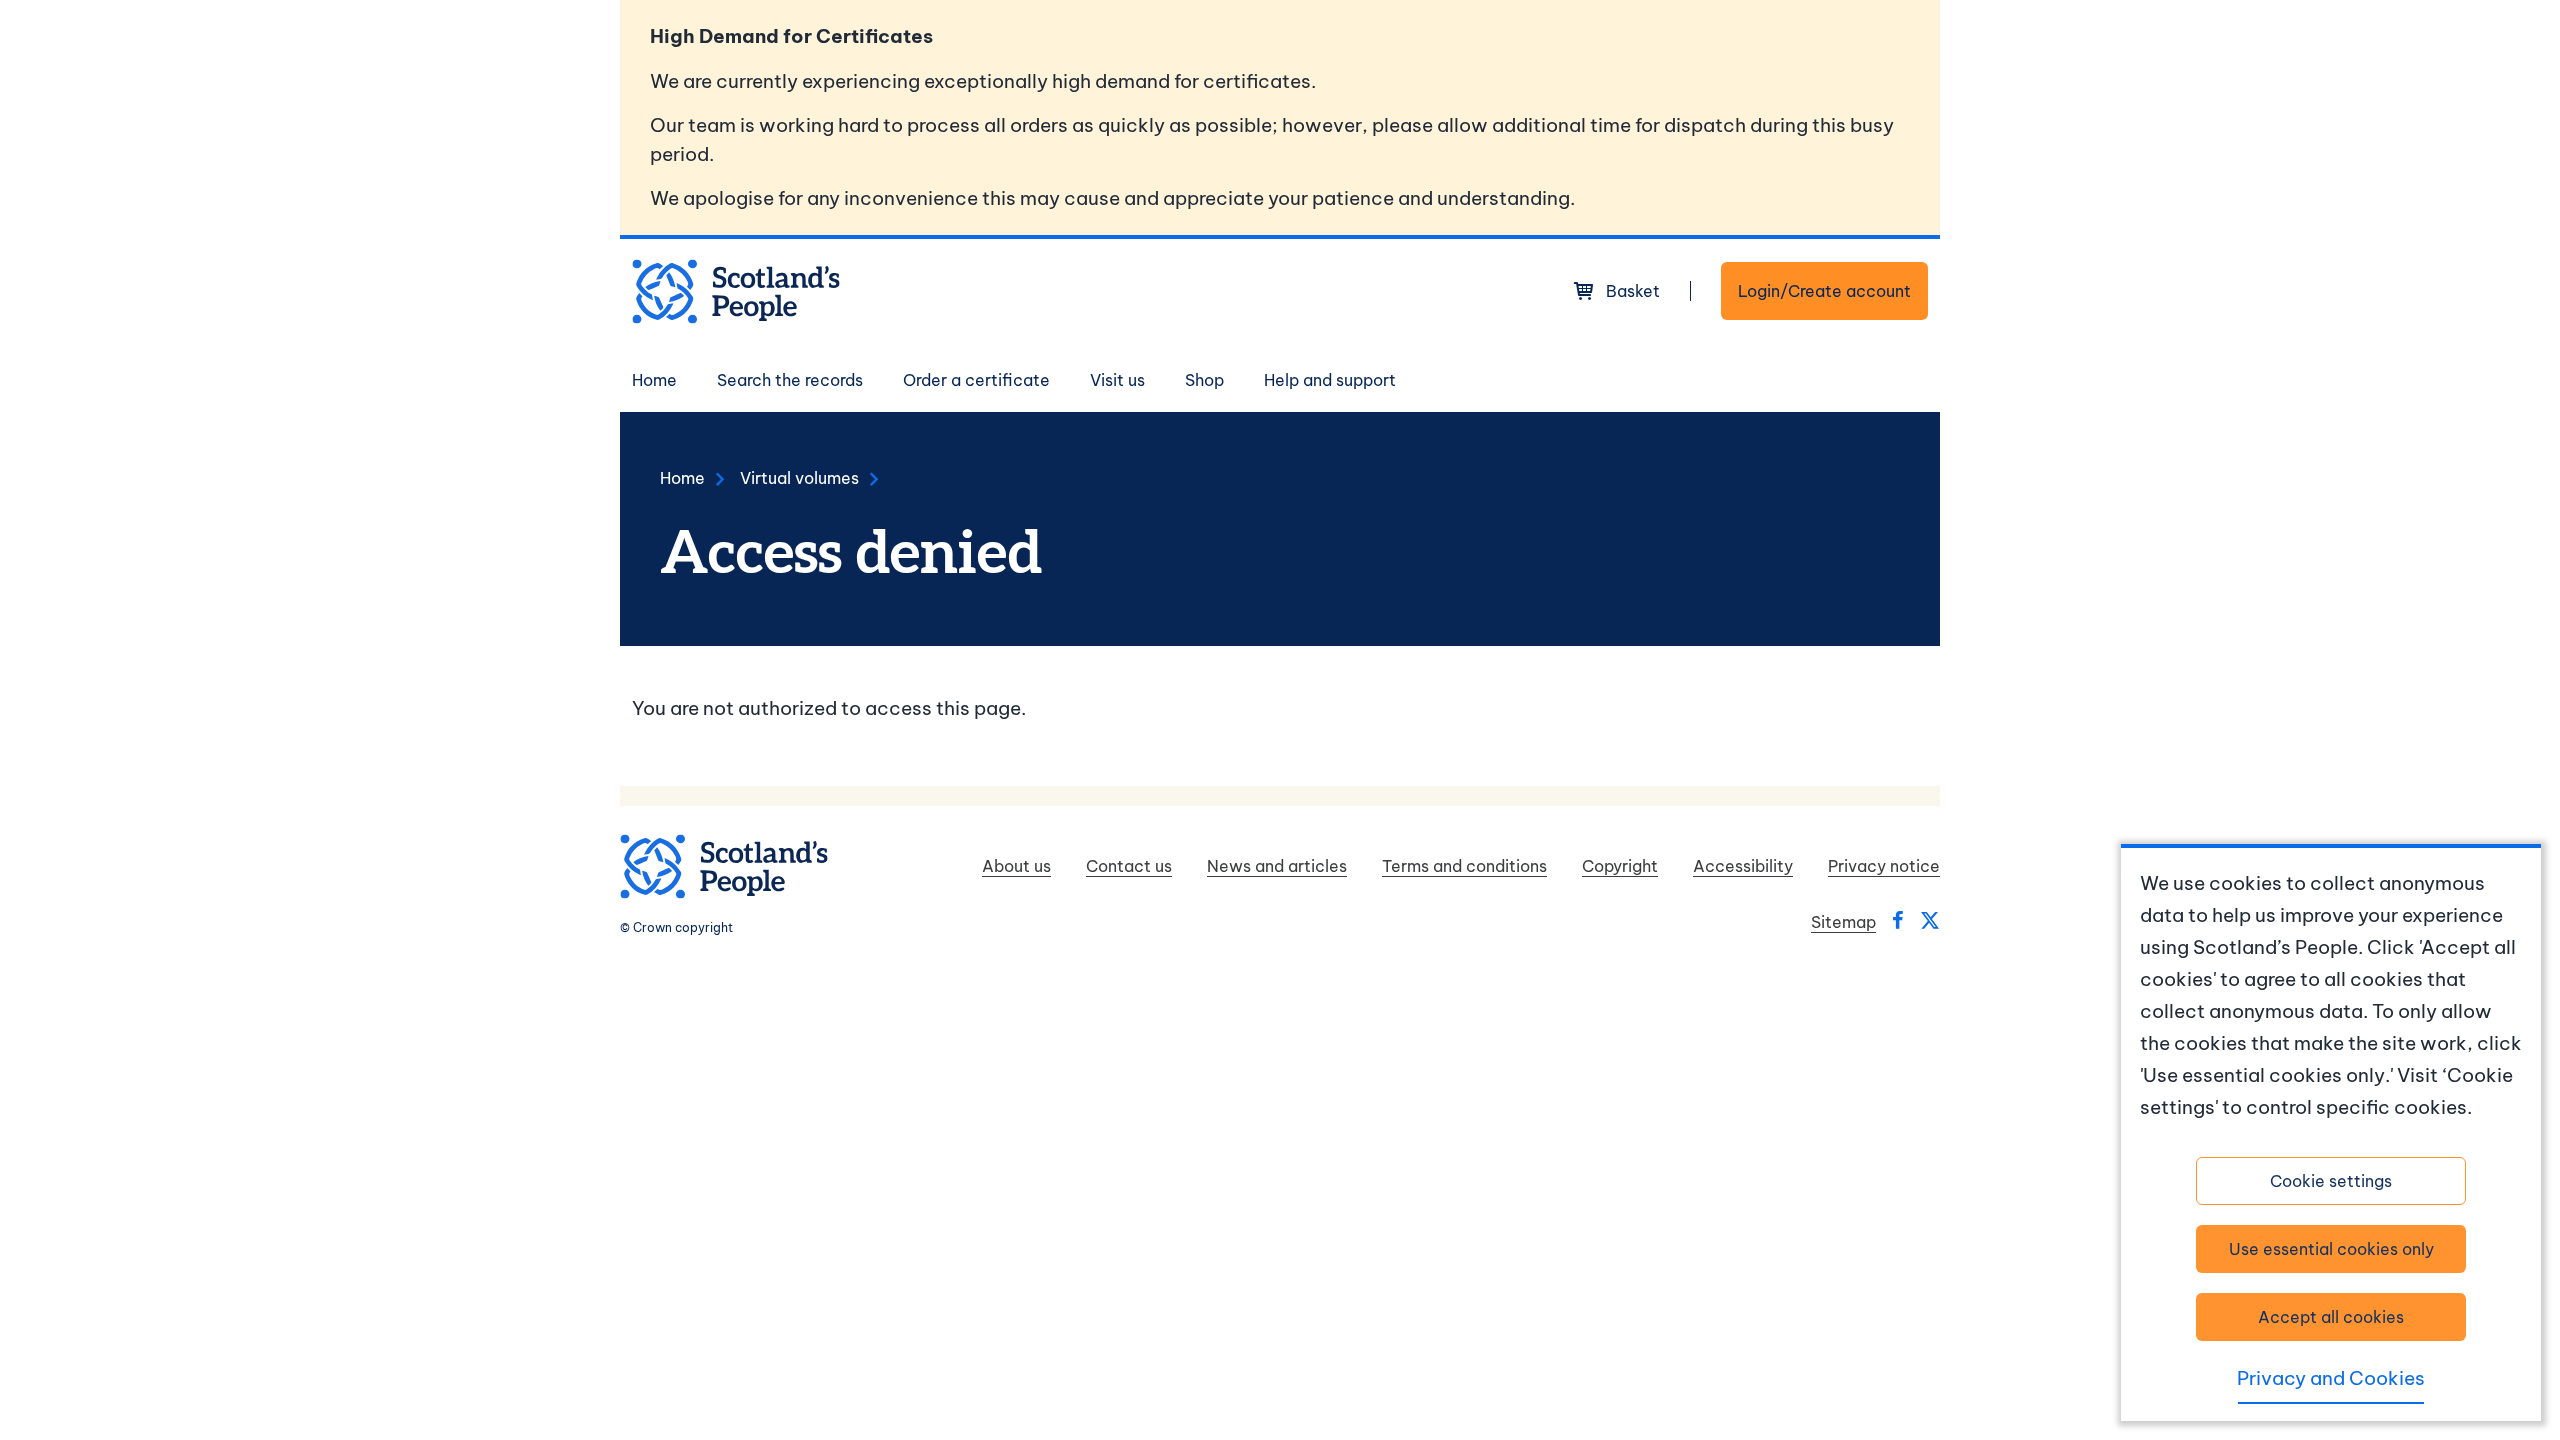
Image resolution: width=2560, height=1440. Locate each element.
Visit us (1117, 380)
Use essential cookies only (2331, 1249)
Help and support (1330, 380)
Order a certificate (976, 380)
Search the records (790, 380)
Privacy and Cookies (2331, 1378)
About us (1016, 866)
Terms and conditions (1464, 866)
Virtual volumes (799, 478)
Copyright (1620, 866)
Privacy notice (1884, 866)
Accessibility (1743, 866)
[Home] (736, 291)
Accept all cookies (2331, 1317)
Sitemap (1843, 922)
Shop (1204, 380)
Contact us (1129, 866)
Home (654, 380)
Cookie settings (2331, 1181)
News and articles (1277, 866)
